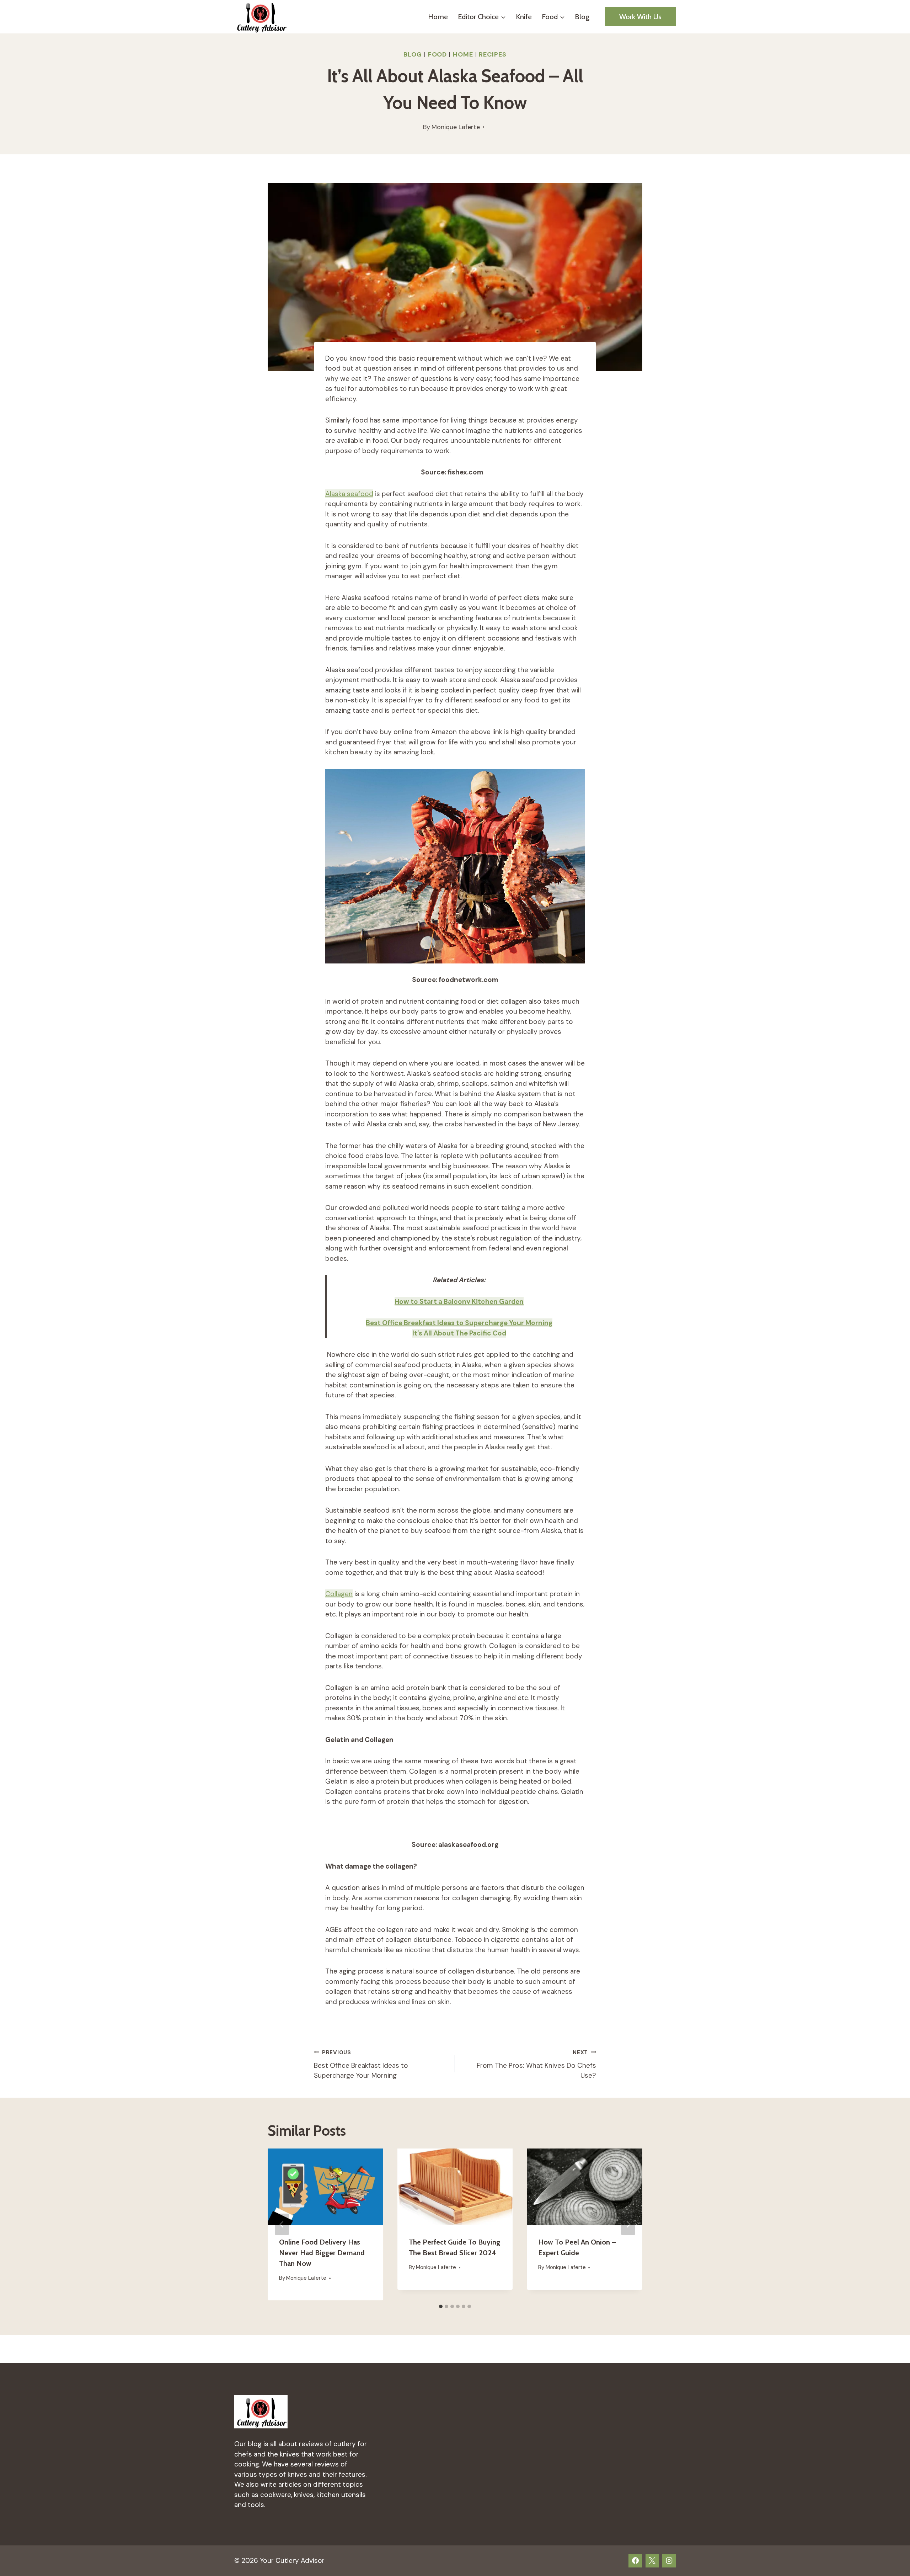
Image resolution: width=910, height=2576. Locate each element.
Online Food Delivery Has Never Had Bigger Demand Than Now (322, 2253)
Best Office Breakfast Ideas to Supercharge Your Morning (459, 1323)
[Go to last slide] (282, 2224)
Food (438, 54)
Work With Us (640, 17)
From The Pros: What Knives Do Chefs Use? (536, 2065)
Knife (524, 17)
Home (438, 17)
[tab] (441, 2306)
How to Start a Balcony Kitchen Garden (459, 1302)
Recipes (493, 54)
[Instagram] (669, 2561)
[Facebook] (635, 2561)
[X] (652, 2561)
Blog (582, 17)
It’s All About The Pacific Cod (459, 1333)
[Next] (628, 2224)
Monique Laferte (456, 127)
